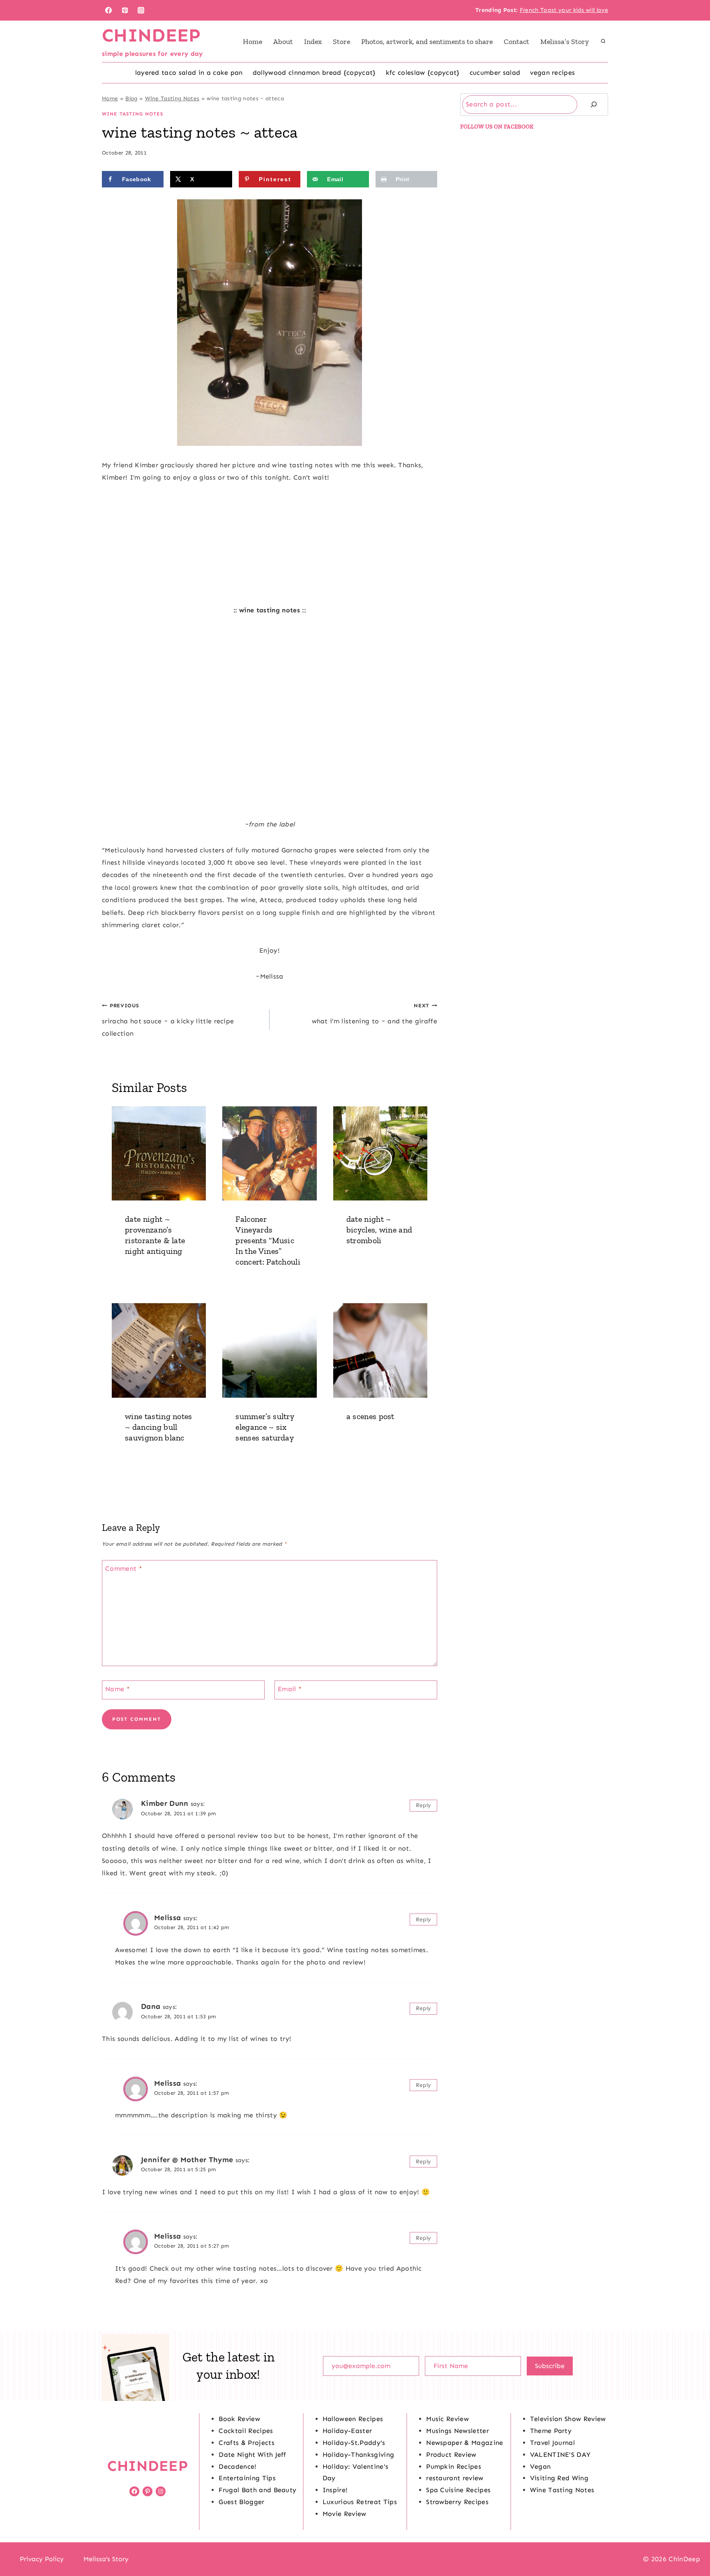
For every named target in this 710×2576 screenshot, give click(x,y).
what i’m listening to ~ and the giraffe (375, 1013)
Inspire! (335, 2490)
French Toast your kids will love (564, 10)
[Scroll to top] (691, 2545)
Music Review (447, 2419)
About (283, 42)
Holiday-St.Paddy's (354, 2443)
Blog (131, 98)
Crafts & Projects (246, 2443)
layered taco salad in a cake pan (189, 73)
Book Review (239, 2419)
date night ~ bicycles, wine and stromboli (379, 1230)
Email (290, 1689)
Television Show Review (568, 2419)
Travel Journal (552, 2443)
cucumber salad (495, 73)
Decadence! (237, 2466)
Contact (516, 42)
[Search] (594, 105)
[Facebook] (108, 10)
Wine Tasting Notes (172, 98)
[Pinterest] (125, 10)
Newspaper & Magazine (464, 2443)
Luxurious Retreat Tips (360, 2502)
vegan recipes (552, 73)
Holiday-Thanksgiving (358, 2455)
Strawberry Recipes (457, 2502)
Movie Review (345, 2514)
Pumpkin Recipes (454, 2466)
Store (341, 42)
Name (118, 1689)
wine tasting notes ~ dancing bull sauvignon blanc (159, 1427)
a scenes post (370, 1416)
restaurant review (455, 2478)
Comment (124, 1568)
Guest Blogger (241, 2502)
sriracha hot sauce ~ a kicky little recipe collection (168, 1020)
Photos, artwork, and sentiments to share (427, 42)
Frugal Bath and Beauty (257, 2490)
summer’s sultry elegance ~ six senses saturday (265, 1427)
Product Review (451, 2455)
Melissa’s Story (565, 42)
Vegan (541, 2466)
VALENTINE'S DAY (560, 2455)
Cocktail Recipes (246, 2431)
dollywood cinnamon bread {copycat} (314, 73)
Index (313, 42)
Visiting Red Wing (559, 2478)
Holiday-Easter (347, 2431)
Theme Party (551, 2431)
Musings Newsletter (458, 2431)
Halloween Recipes (353, 2419)
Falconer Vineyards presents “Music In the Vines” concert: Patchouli (268, 1240)
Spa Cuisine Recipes (458, 2490)
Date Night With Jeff (252, 2455)
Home (252, 42)
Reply (424, 1805)
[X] (355, 2559)
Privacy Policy (42, 2559)
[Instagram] (141, 10)
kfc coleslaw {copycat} (423, 73)
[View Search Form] (603, 42)
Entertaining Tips (247, 2478)
